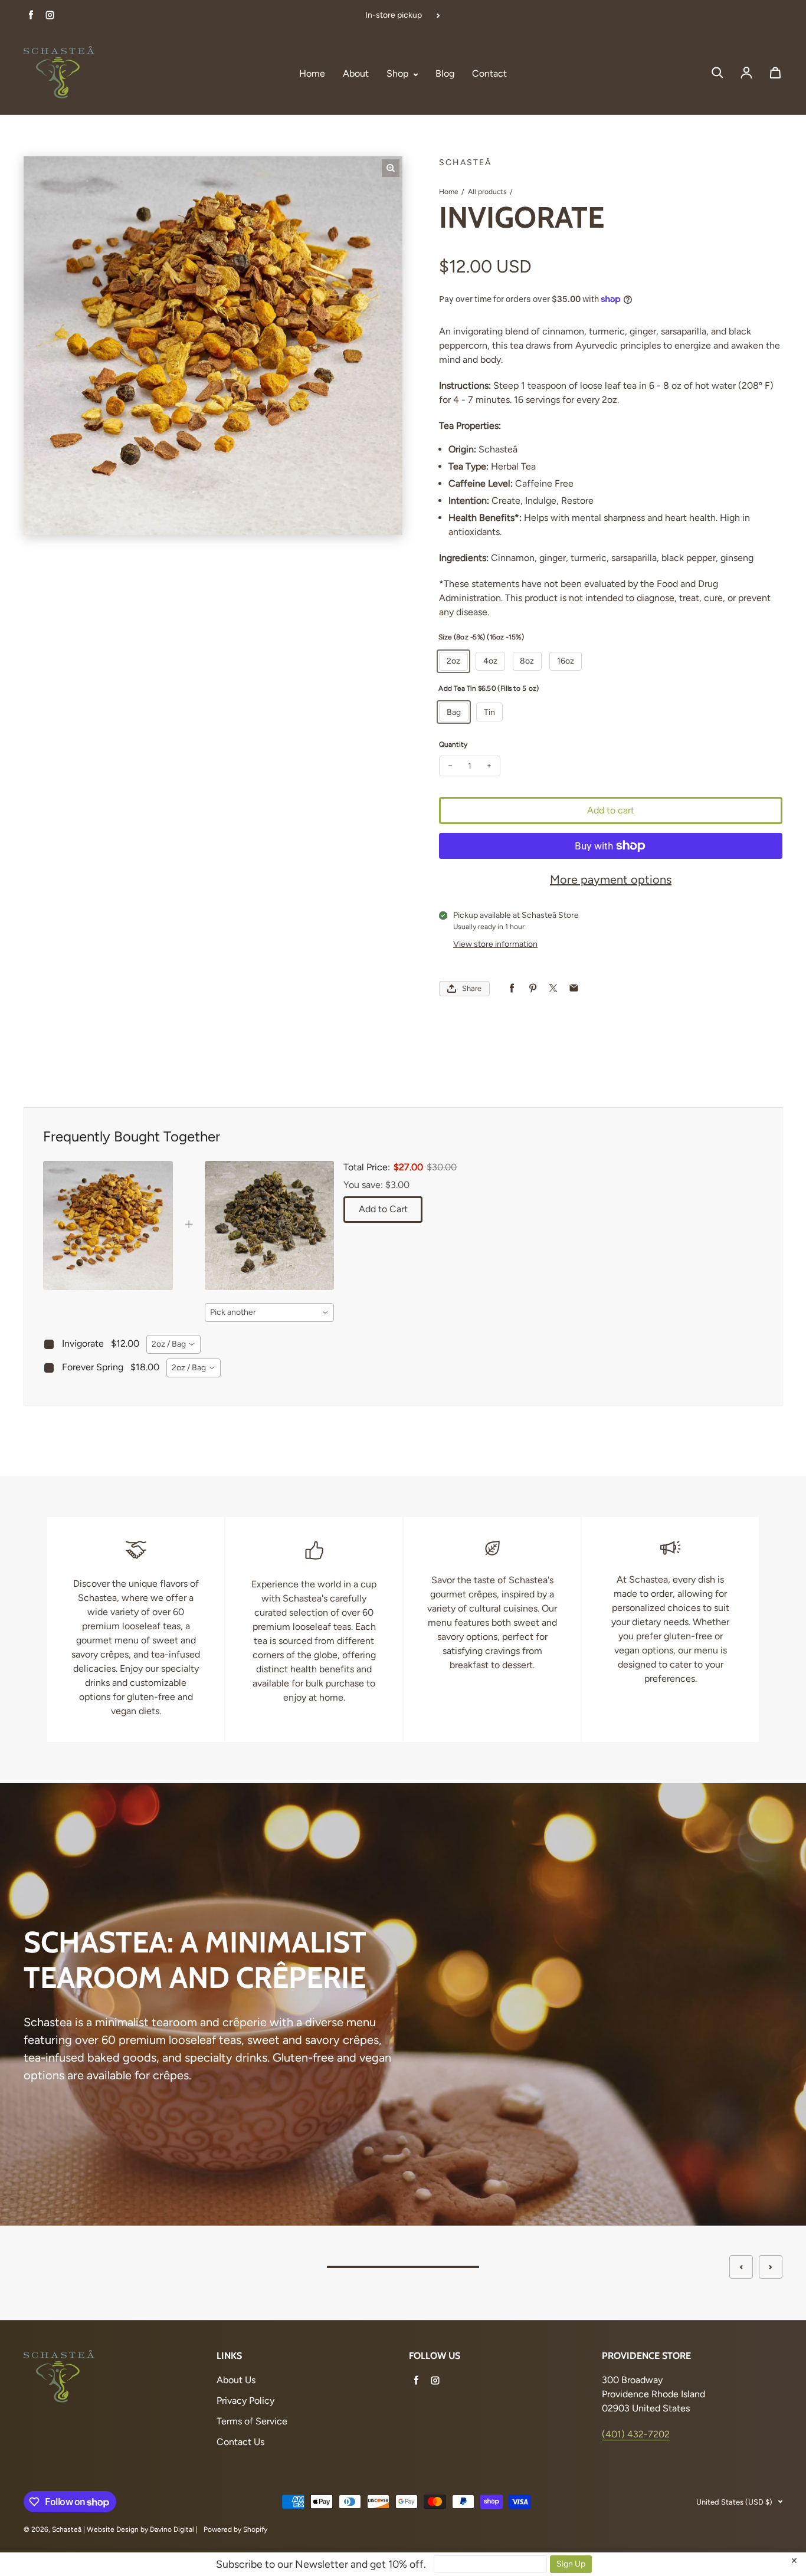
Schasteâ (67, 2529)
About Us (236, 2380)
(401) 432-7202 (636, 2434)
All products (487, 192)
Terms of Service (252, 2421)
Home (312, 73)
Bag (454, 712)
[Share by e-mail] (574, 988)
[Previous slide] (741, 2267)
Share (472, 988)
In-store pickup (394, 15)
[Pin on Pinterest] (533, 988)
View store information (495, 944)
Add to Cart (383, 1209)
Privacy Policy (245, 2401)
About (356, 73)
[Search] (717, 73)
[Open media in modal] (391, 168)
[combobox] (270, 1312)
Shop (399, 73)
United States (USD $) (734, 2502)
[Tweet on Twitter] (553, 988)
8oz (527, 661)
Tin (489, 712)
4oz (490, 661)
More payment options (611, 880)
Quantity (453, 744)
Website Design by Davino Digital (140, 2529)
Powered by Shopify (235, 2529)
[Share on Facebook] (512, 988)
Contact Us (240, 2442)
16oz (566, 661)
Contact (489, 73)
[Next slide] (771, 2267)
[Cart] (775, 73)
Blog (445, 73)
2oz (453, 661)
